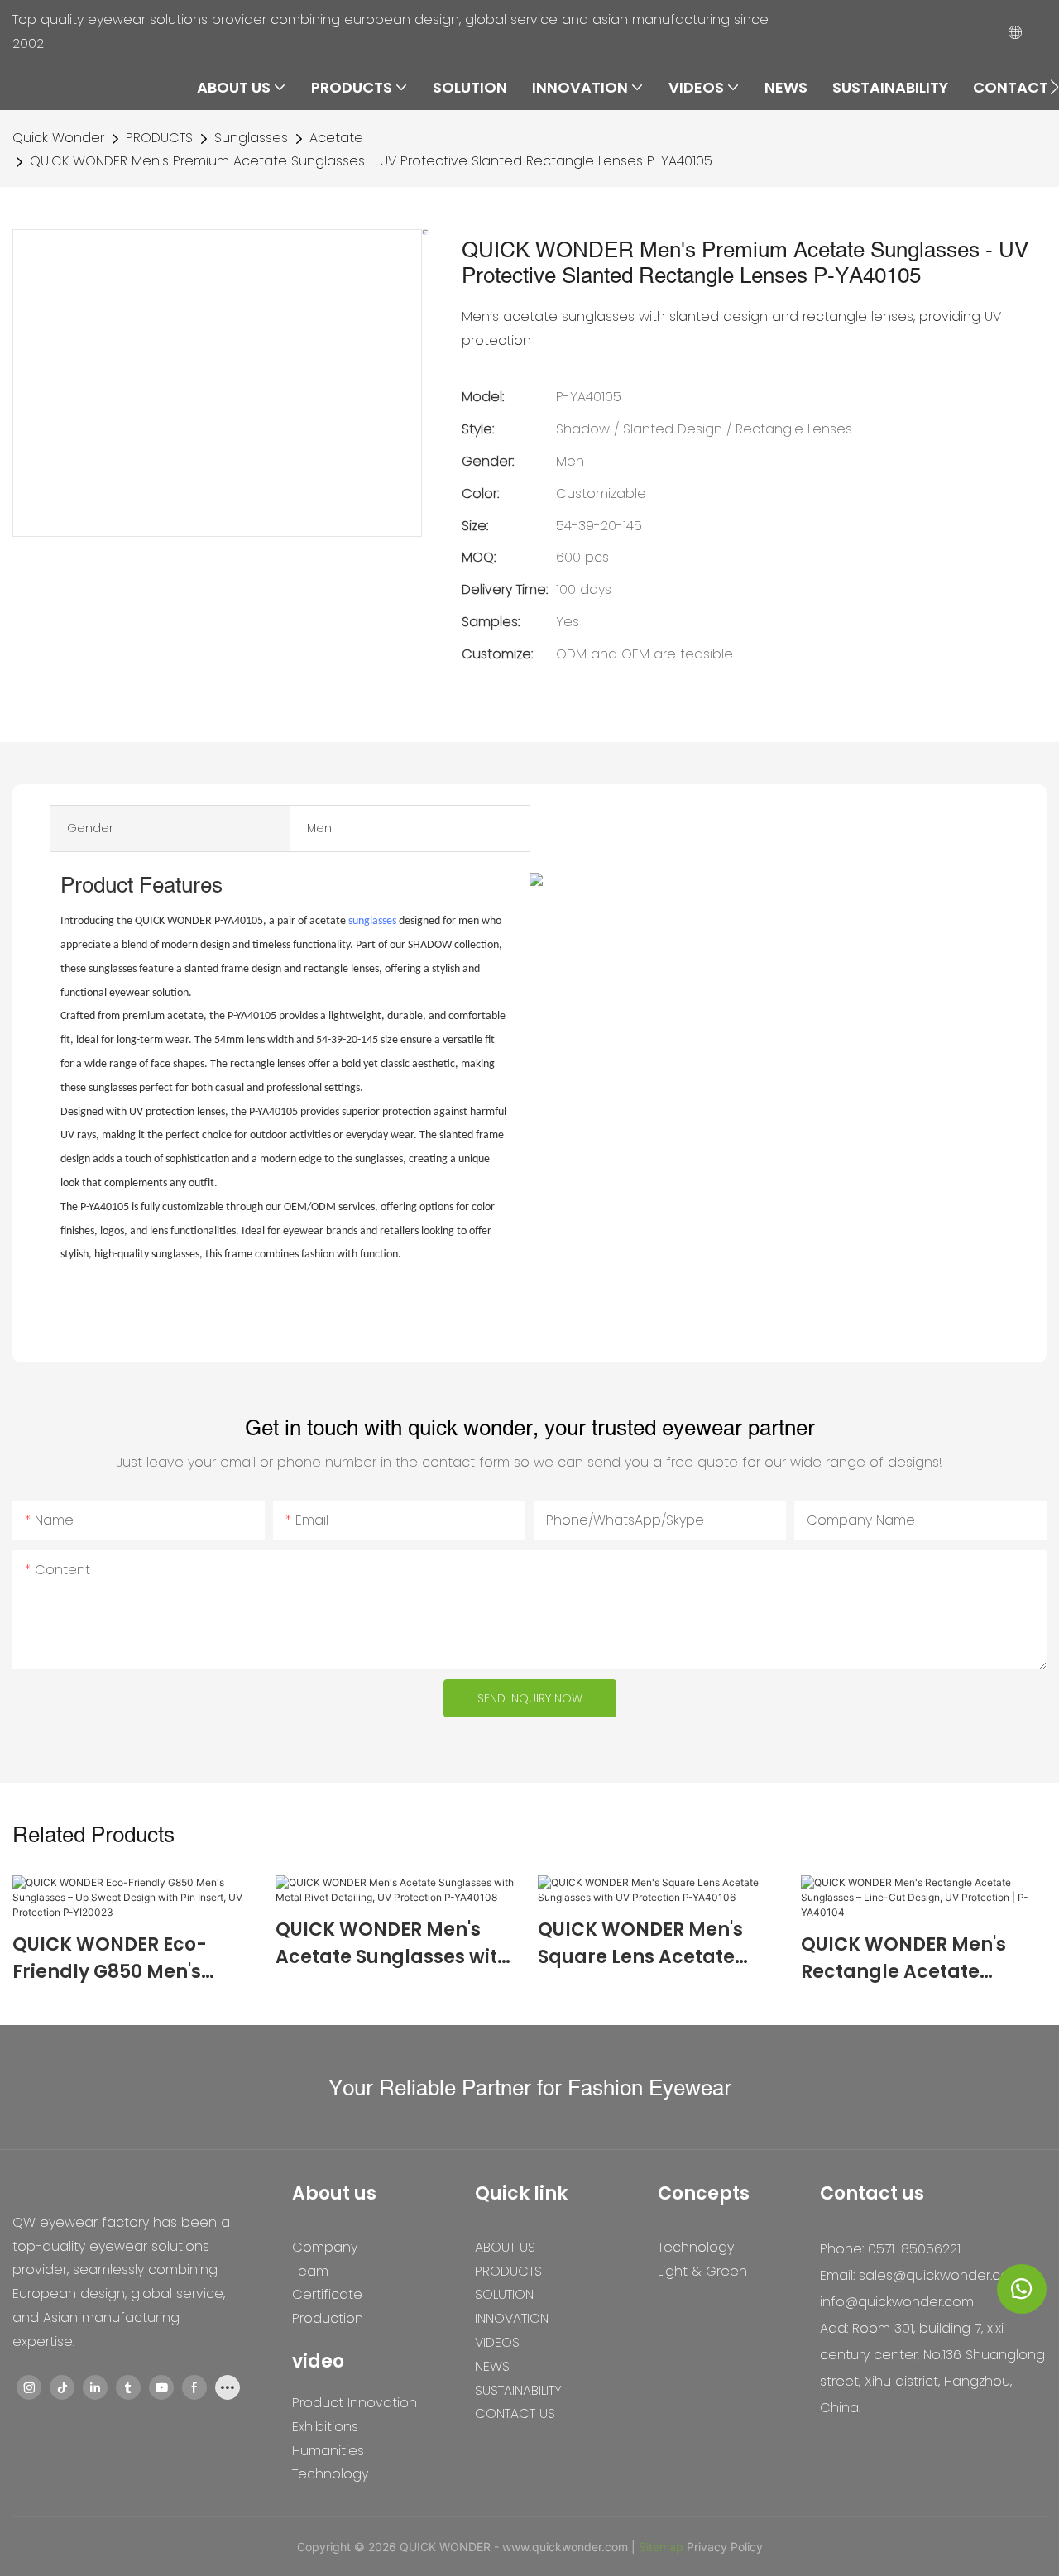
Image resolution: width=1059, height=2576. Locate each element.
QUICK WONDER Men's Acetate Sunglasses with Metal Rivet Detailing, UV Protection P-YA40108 (393, 1944)
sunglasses (372, 921)
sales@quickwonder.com (940, 2275)
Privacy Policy (725, 2547)
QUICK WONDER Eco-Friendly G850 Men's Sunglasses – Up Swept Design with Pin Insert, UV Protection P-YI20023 (131, 1958)
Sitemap (661, 2547)
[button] (1054, 87)
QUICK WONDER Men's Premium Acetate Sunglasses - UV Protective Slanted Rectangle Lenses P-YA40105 (371, 161)
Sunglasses (251, 138)
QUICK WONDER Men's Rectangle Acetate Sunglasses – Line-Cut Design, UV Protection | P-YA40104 (920, 1958)
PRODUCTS (159, 138)
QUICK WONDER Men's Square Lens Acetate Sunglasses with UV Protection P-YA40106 (640, 1944)
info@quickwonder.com (897, 2302)
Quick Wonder (58, 138)
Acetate (336, 138)
